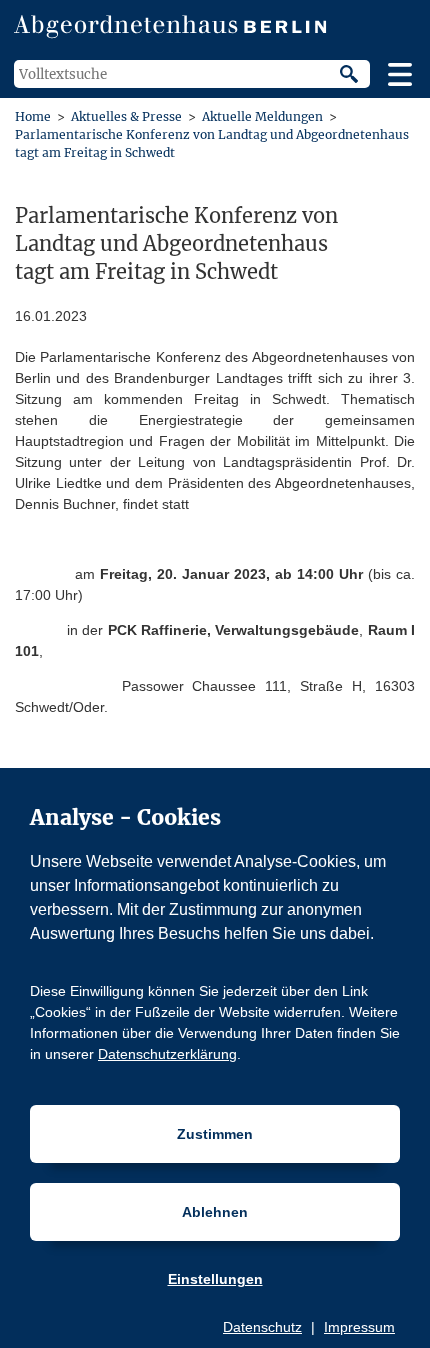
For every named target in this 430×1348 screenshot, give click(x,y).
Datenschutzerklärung (167, 1054)
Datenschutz (262, 1327)
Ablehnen (215, 1212)
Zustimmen (215, 1134)
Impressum (359, 1327)
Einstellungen (215, 1279)
